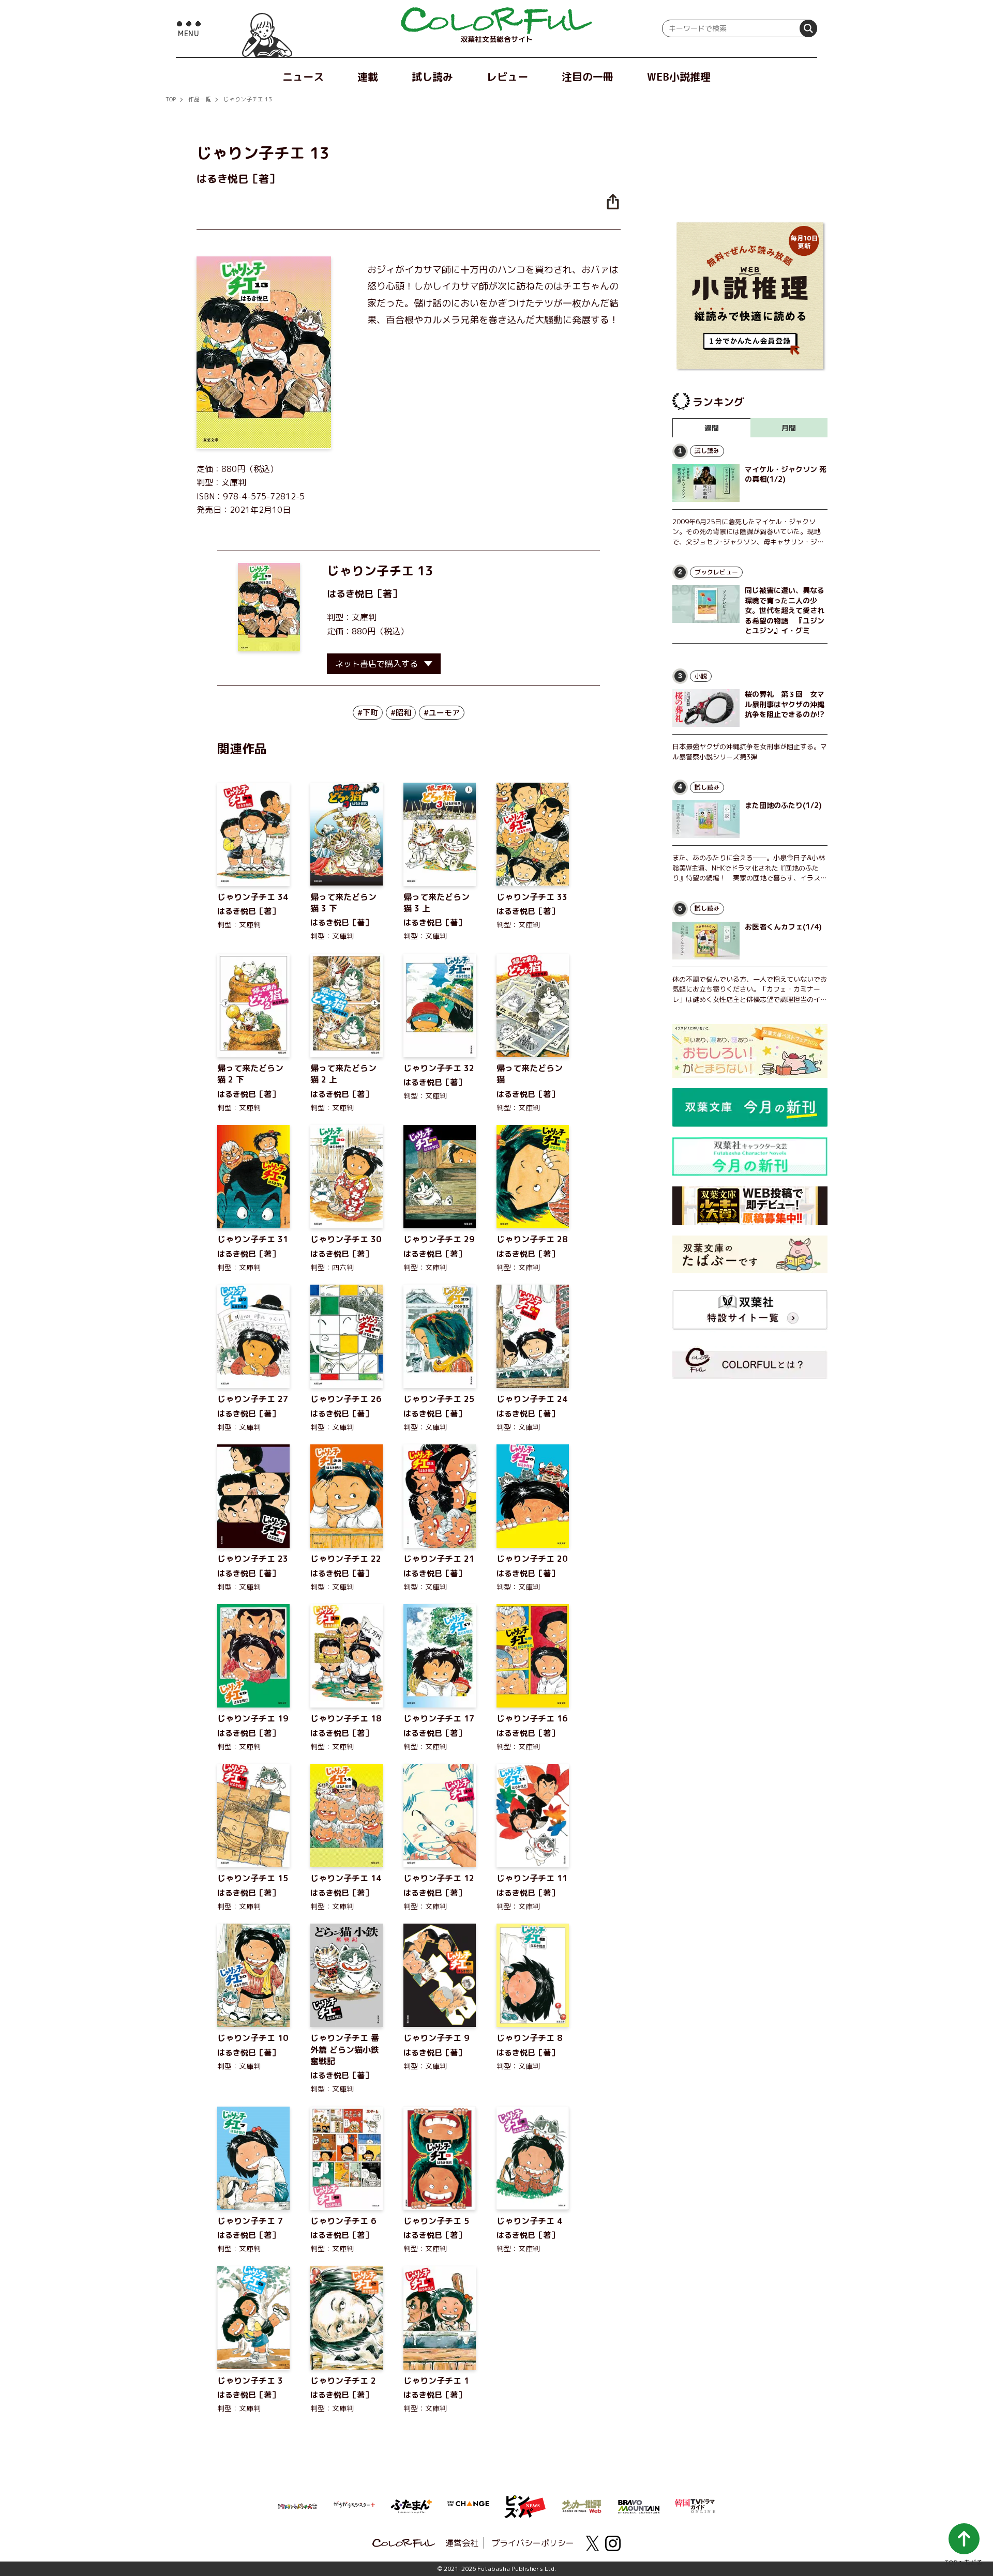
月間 (789, 428)
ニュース (303, 77)
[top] (496, 21)
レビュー (507, 77)
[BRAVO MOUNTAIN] (639, 2506)
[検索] (808, 28)
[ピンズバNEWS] (525, 2501)
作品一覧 (200, 99)
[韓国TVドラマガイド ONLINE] (696, 2505)
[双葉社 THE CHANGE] (468, 2507)
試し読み (432, 77)
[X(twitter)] (592, 2543)
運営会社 (462, 2543)
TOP (171, 99)
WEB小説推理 (679, 77)
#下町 (368, 713)
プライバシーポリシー (533, 2543)
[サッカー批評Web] (582, 2505)
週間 (712, 428)
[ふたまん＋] (411, 2505)
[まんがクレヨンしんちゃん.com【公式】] (297, 2505)
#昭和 (401, 713)
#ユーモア (442, 713)
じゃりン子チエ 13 (248, 99)
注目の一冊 (588, 77)
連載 (368, 77)
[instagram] (613, 2543)
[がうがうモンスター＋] (354, 2507)
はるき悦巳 (350, 594)
